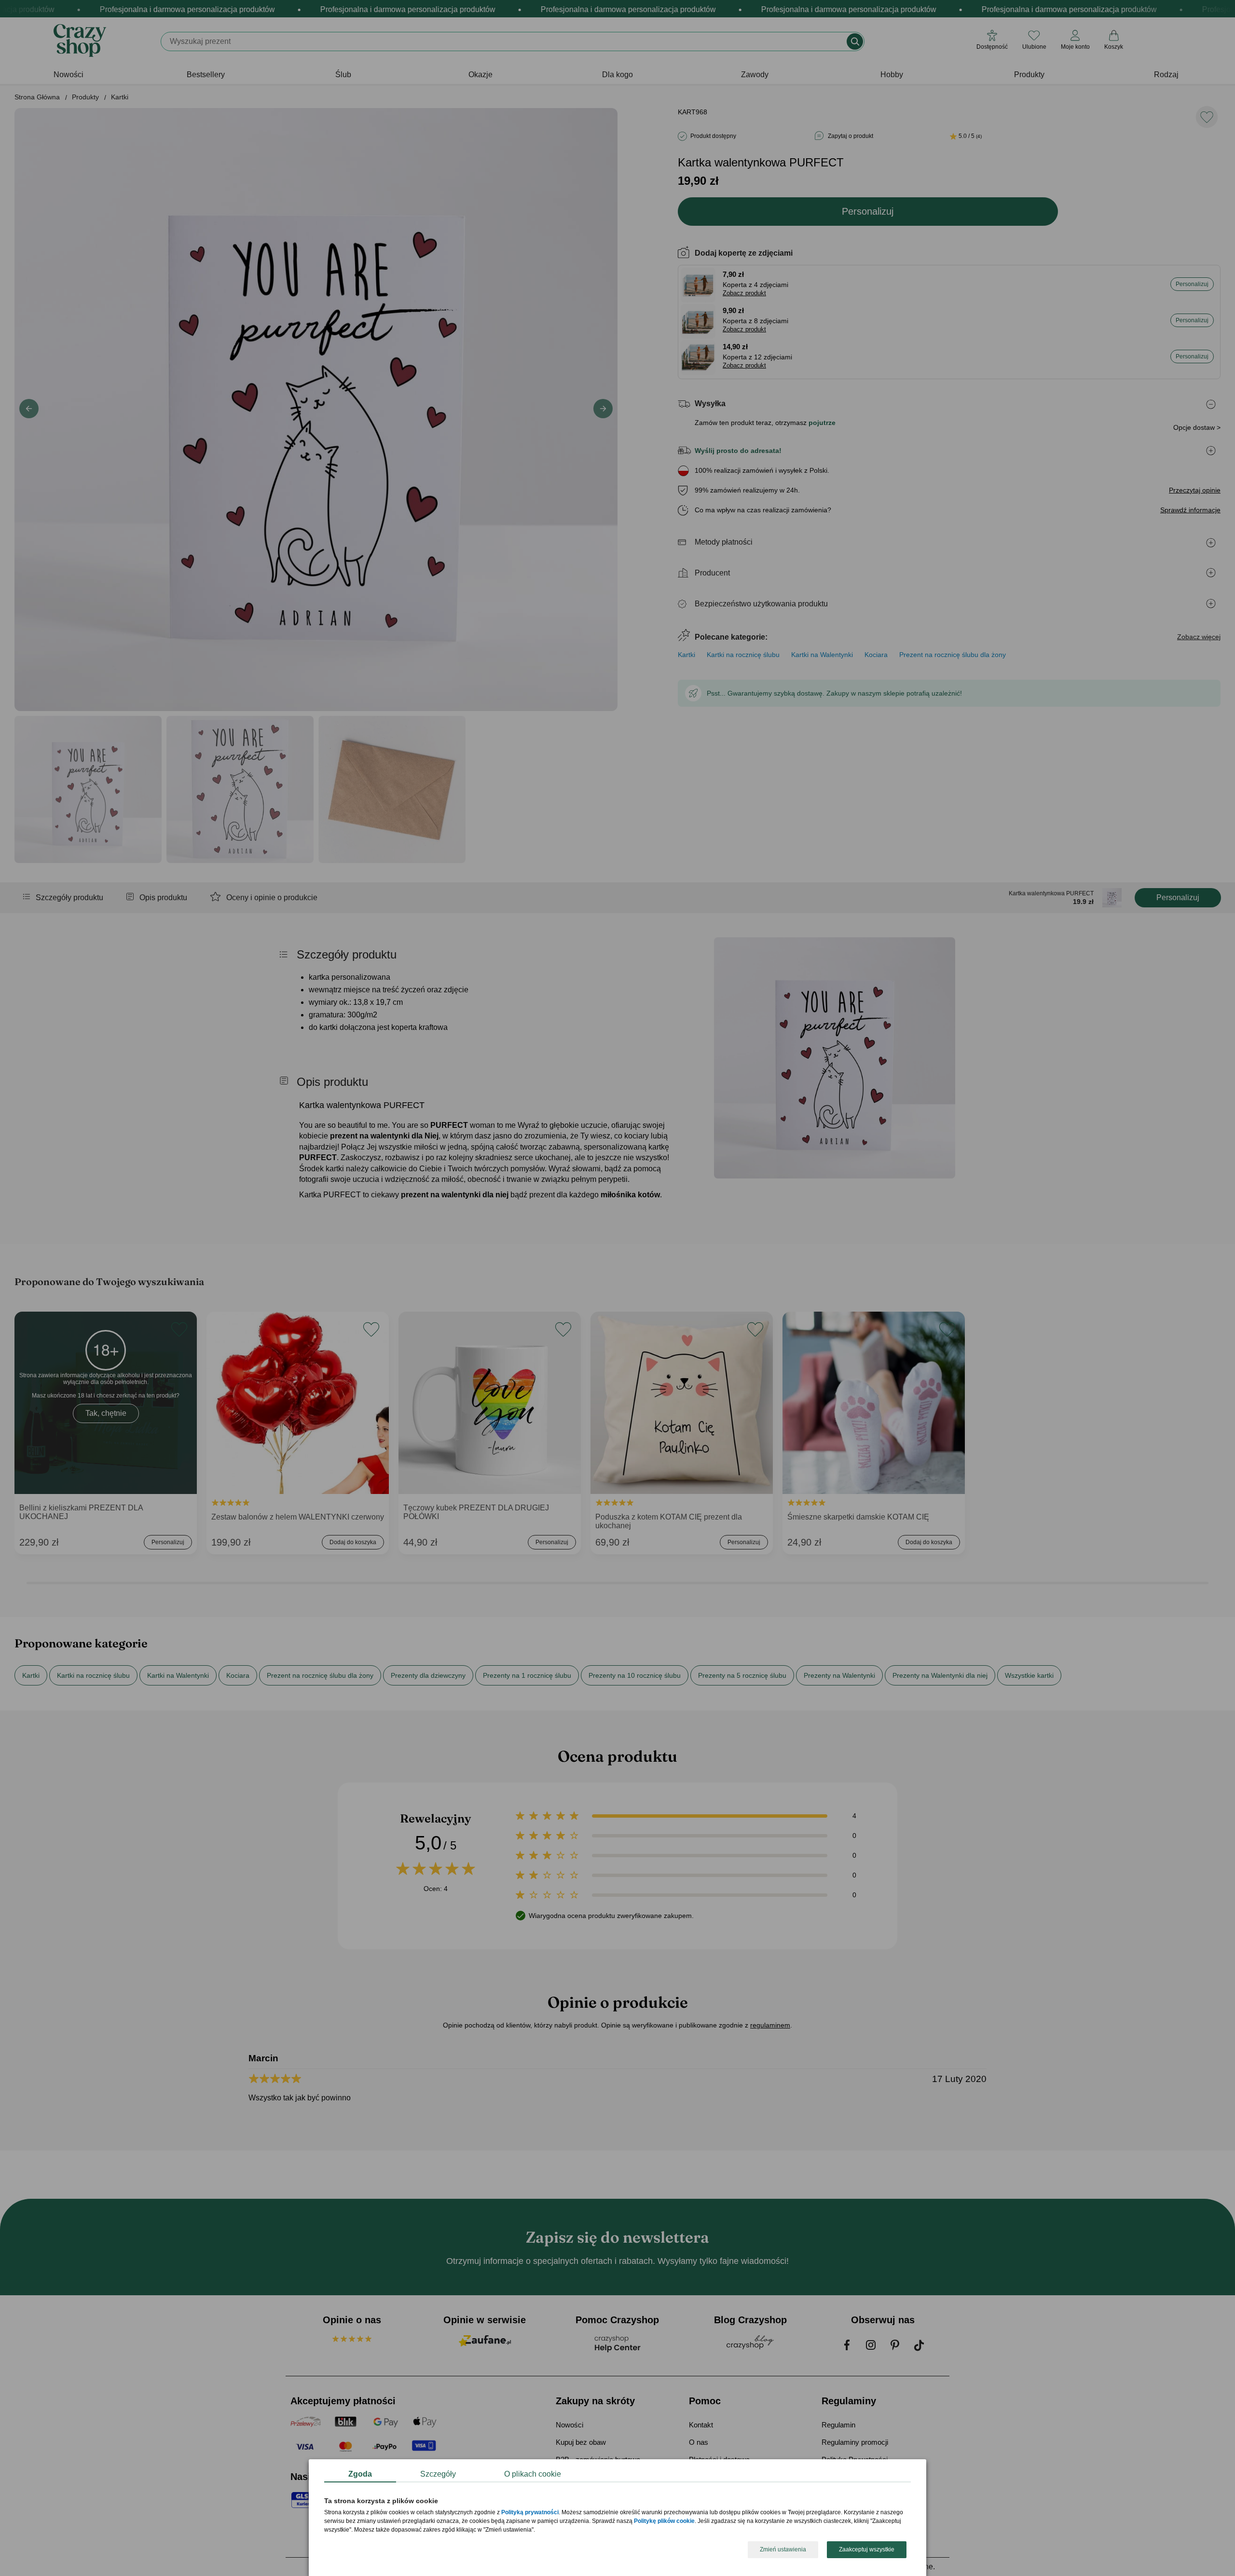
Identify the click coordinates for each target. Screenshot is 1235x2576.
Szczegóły (438, 2474)
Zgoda (360, 2474)
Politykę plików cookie (664, 2521)
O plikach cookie (533, 2474)
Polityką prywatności (530, 2513)
